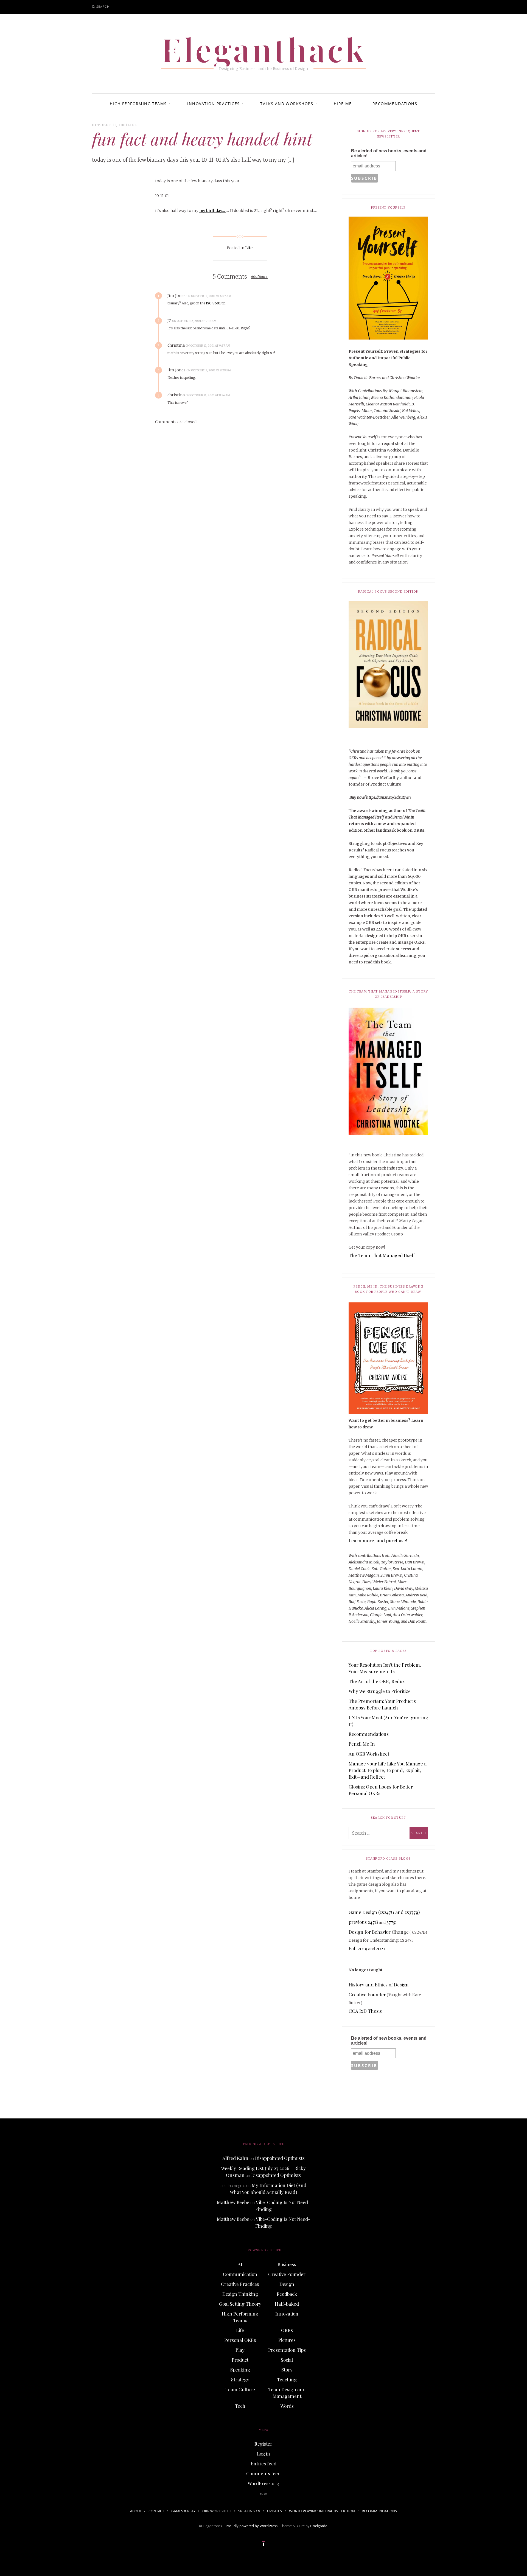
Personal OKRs (240, 2340)
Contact (156, 2511)
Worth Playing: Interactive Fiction (322, 2511)
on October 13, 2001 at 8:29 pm (209, 370)
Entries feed (263, 2463)
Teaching (287, 2379)
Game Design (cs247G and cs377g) (384, 1912)
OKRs (287, 2330)
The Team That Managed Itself (382, 1255)
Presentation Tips (287, 2350)
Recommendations (395, 104)
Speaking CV (249, 2511)
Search (103, 6)
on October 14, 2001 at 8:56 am (208, 395)
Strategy (240, 2379)
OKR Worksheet (217, 2511)
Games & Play (183, 2511)
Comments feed (263, 2473)
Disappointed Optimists (280, 2158)
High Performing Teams (138, 104)
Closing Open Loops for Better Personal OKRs (381, 1790)
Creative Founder (367, 1994)
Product (240, 2360)
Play (240, 2350)
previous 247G (363, 1922)
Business (287, 2264)
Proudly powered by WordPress (252, 2526)
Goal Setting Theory (240, 2304)
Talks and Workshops (287, 104)
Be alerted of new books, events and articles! (389, 153)
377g (391, 1922)
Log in (263, 2454)
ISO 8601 (213, 303)
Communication (240, 2274)
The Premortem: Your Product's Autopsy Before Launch (382, 1704)
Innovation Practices (213, 104)
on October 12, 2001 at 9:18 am (194, 321)
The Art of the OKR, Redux (377, 1681)
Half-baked (287, 2304)
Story (287, 2370)
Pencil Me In (362, 1744)
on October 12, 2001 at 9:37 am (208, 346)
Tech (240, 2406)
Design (287, 2284)
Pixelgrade (319, 2526)
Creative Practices (240, 2284)
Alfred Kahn (235, 2158)
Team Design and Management (287, 2393)
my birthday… (213, 211)
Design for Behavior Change (379, 1932)
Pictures (287, 2340)
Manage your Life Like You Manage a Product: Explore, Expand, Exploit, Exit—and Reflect (388, 1770)
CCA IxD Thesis (365, 2011)
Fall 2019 (358, 1948)
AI (240, 2264)
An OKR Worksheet (369, 1754)
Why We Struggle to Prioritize (380, 1691)
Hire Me (343, 104)
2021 (380, 1948)
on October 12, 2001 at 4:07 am (209, 296)
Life (132, 125)
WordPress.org (263, 2483)
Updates (274, 2511)
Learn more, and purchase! (378, 1540)
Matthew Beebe (233, 2202)
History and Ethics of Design (379, 1984)
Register (263, 2444)
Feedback (287, 2294)
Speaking (240, 2370)
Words (287, 2406)
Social (287, 2360)
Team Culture (240, 2389)
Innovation (287, 2314)
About (136, 2511)
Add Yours (259, 277)
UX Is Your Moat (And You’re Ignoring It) (388, 1721)
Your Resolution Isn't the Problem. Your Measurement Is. (385, 1668)
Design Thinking (240, 2294)
